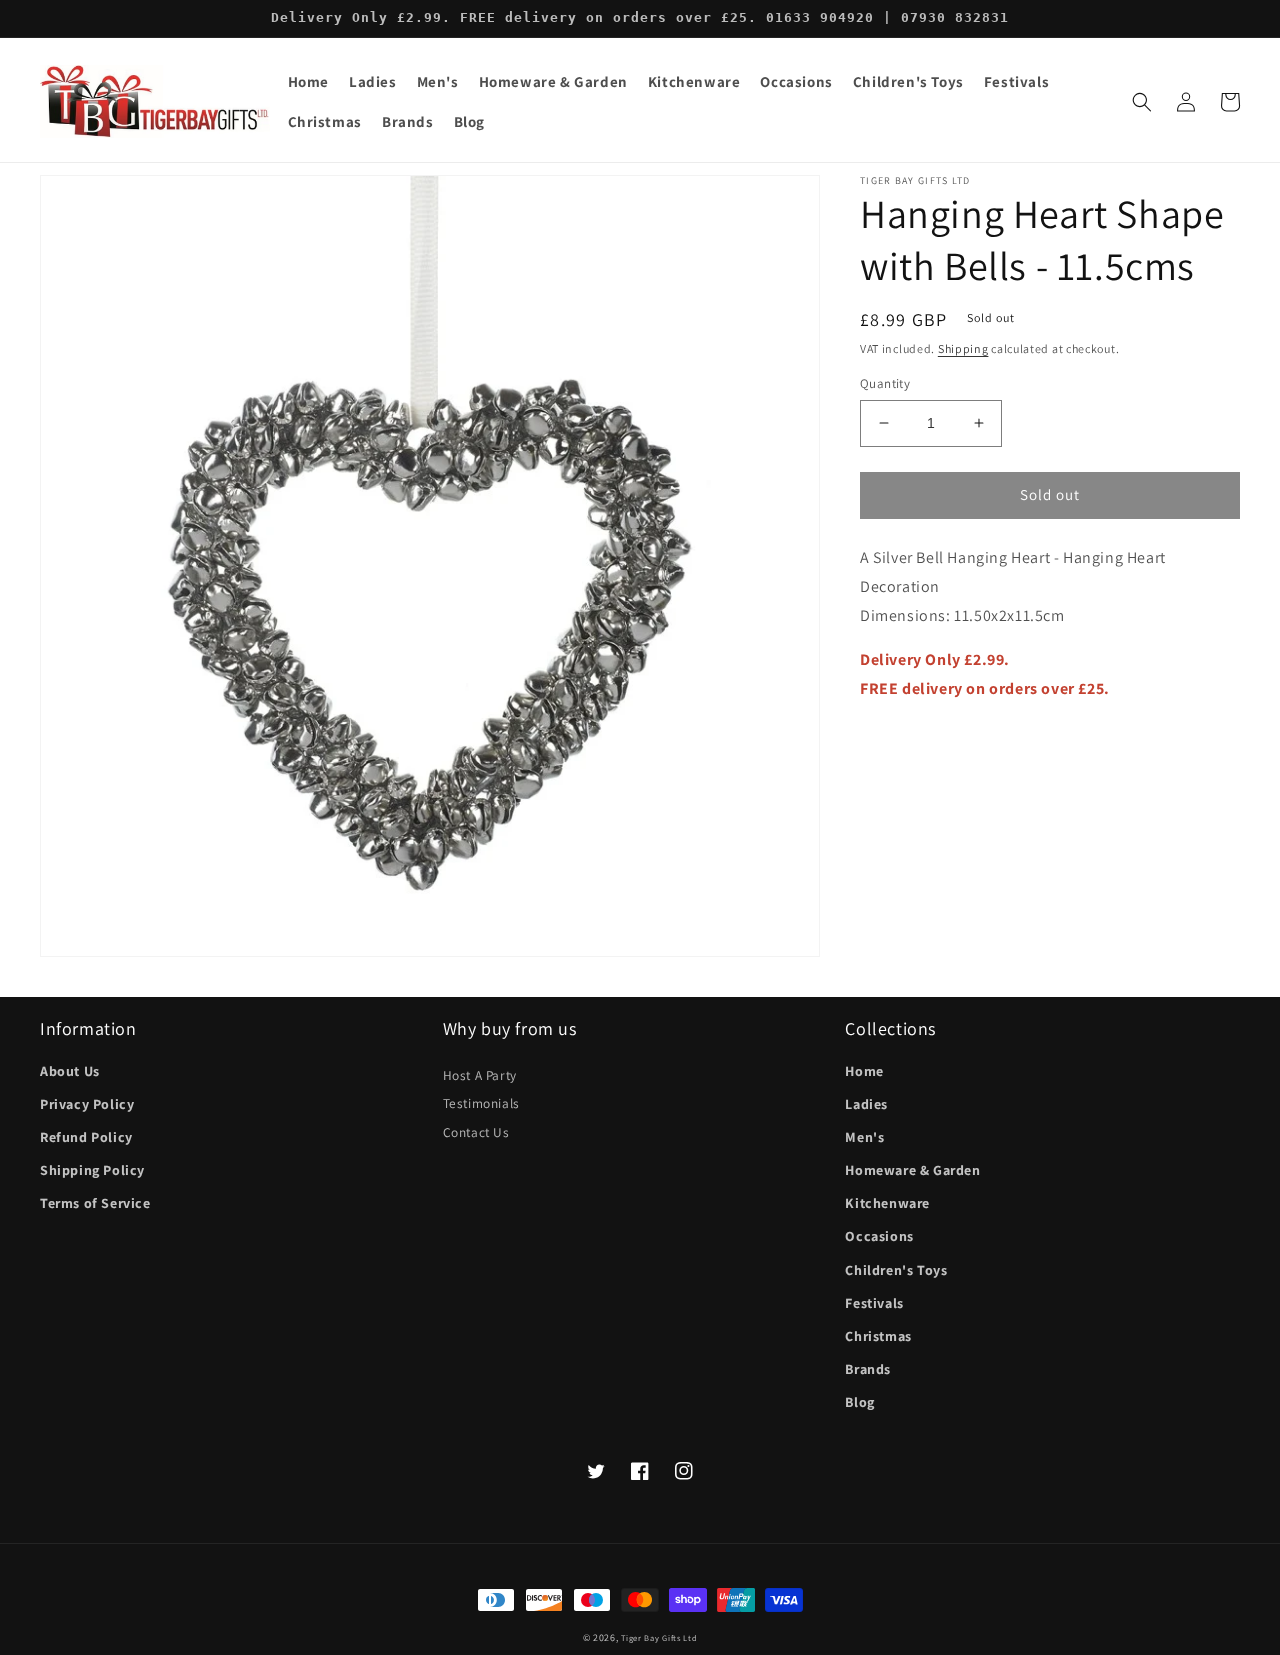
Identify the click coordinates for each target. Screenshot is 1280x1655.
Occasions (879, 1236)
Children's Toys (896, 1270)
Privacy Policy (87, 1104)
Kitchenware (887, 1203)
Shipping (963, 348)
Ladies (866, 1104)
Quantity (885, 383)
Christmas (878, 1336)
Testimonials (481, 1103)
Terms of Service (95, 1203)
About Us (70, 1071)
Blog (859, 1402)
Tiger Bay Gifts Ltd (659, 1637)
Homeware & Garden (912, 1170)
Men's (864, 1137)
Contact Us (476, 1132)
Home (864, 1071)
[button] (373, 82)
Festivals (874, 1303)
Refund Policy (86, 1137)
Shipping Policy (92, 1170)
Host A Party (480, 1075)
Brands (868, 1369)
